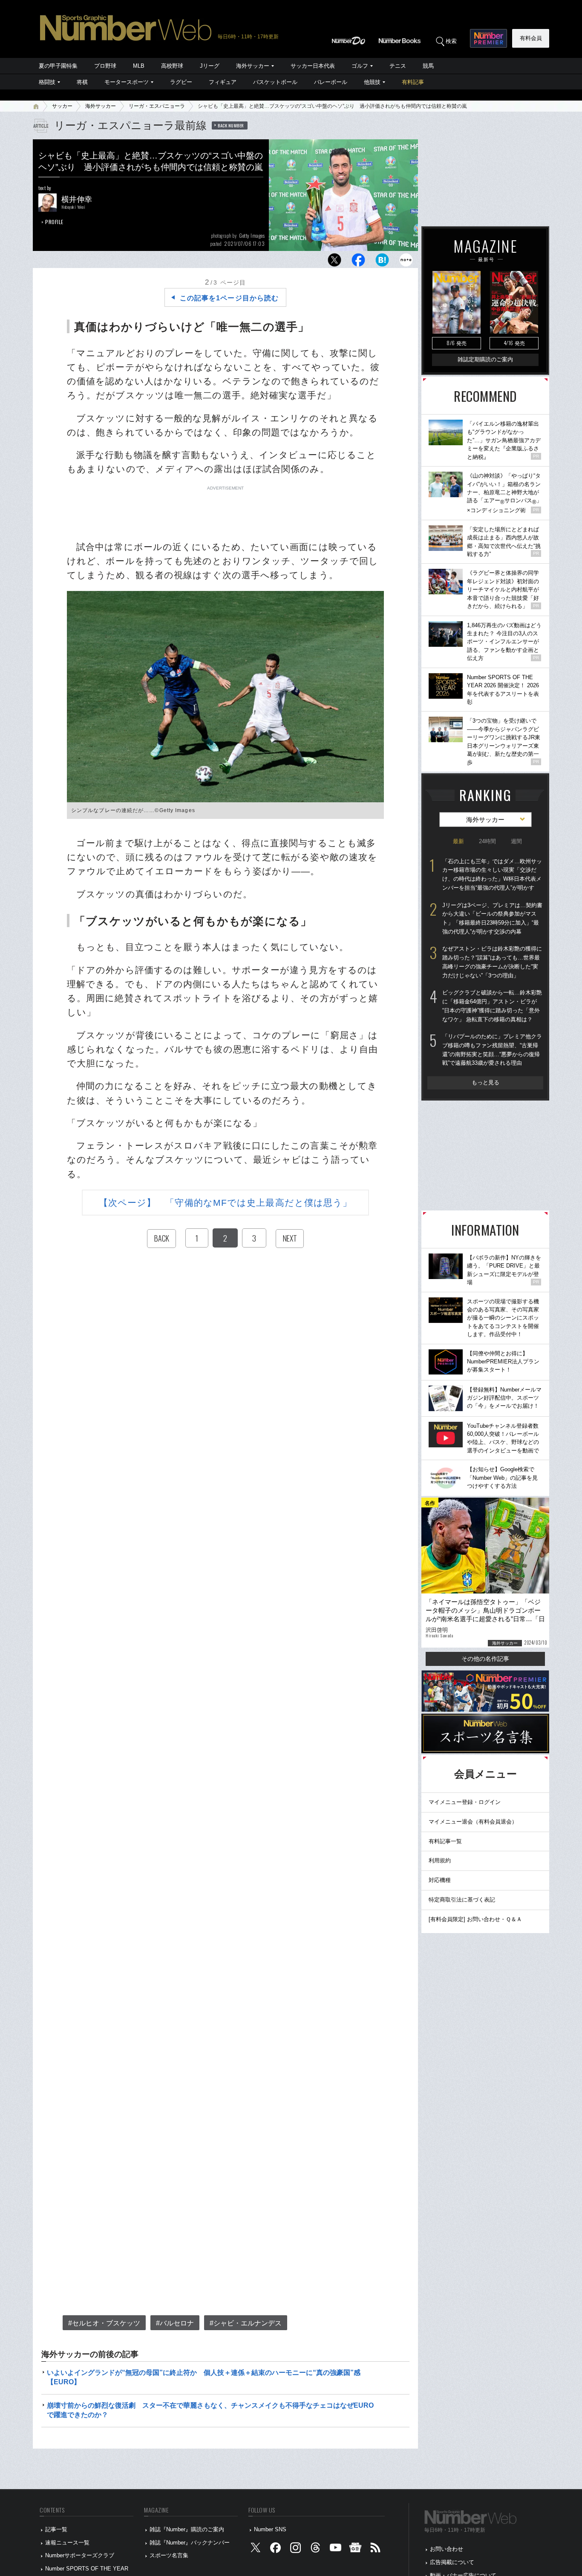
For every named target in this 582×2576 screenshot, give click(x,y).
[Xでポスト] (334, 262)
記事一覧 (56, 2529)
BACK (161, 1238)
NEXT (290, 1238)
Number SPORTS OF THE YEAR (87, 2569)
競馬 (428, 66)
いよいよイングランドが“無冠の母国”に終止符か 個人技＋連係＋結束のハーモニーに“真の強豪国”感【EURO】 (204, 2377)
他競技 (372, 82)
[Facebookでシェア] (358, 262)
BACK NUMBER (231, 125)
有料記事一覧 (445, 1841)
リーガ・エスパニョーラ (157, 106)
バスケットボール (275, 82)
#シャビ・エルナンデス (246, 2323)
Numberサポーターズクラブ (80, 2555)
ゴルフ (360, 66)
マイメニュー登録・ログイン (465, 1802)
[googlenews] (355, 2549)
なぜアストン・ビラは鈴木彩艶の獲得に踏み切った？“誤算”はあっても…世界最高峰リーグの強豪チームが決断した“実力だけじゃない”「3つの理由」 (492, 962)
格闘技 (47, 82)
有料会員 (531, 38)
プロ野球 (105, 66)
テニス (398, 66)
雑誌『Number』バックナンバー (190, 2543)
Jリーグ (210, 66)
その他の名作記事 (485, 1659)
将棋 (82, 82)
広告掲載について (452, 2562)
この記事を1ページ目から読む (229, 298)
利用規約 (440, 1860)
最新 (458, 841)
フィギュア (223, 82)
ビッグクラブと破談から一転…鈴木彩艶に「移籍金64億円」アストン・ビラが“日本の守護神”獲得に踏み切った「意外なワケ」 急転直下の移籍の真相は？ (492, 1006)
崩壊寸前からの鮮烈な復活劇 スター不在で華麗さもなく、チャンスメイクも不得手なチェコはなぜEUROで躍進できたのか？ (210, 2410)
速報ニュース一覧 (67, 2543)
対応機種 (440, 1880)
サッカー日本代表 (313, 66)
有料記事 (413, 82)
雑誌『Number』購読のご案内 (187, 2529)
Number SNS (270, 2529)
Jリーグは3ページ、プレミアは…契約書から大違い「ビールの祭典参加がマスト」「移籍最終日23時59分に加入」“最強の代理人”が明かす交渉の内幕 (492, 918)
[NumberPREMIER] (488, 38)
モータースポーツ (127, 82)
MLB (139, 66)
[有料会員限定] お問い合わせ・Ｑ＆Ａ (475, 1919)
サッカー (62, 106)
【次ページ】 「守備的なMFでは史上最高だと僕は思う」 (226, 1203)
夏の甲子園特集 (58, 66)
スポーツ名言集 (169, 2555)
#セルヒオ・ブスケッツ (104, 2323)
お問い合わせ (447, 2549)
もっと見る (485, 1082)
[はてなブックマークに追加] (382, 262)
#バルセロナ (175, 2323)
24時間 (487, 841)
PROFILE (54, 222)
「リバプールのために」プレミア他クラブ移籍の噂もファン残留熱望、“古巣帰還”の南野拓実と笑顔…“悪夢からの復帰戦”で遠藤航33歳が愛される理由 (492, 1050)
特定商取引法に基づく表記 (462, 1900)
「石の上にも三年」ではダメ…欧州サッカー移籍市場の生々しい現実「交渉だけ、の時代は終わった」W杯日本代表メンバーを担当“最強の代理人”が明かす (492, 875)
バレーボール (331, 82)
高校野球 (172, 66)
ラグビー (181, 82)
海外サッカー (253, 66)
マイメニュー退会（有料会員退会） (473, 1822)
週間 (516, 841)
